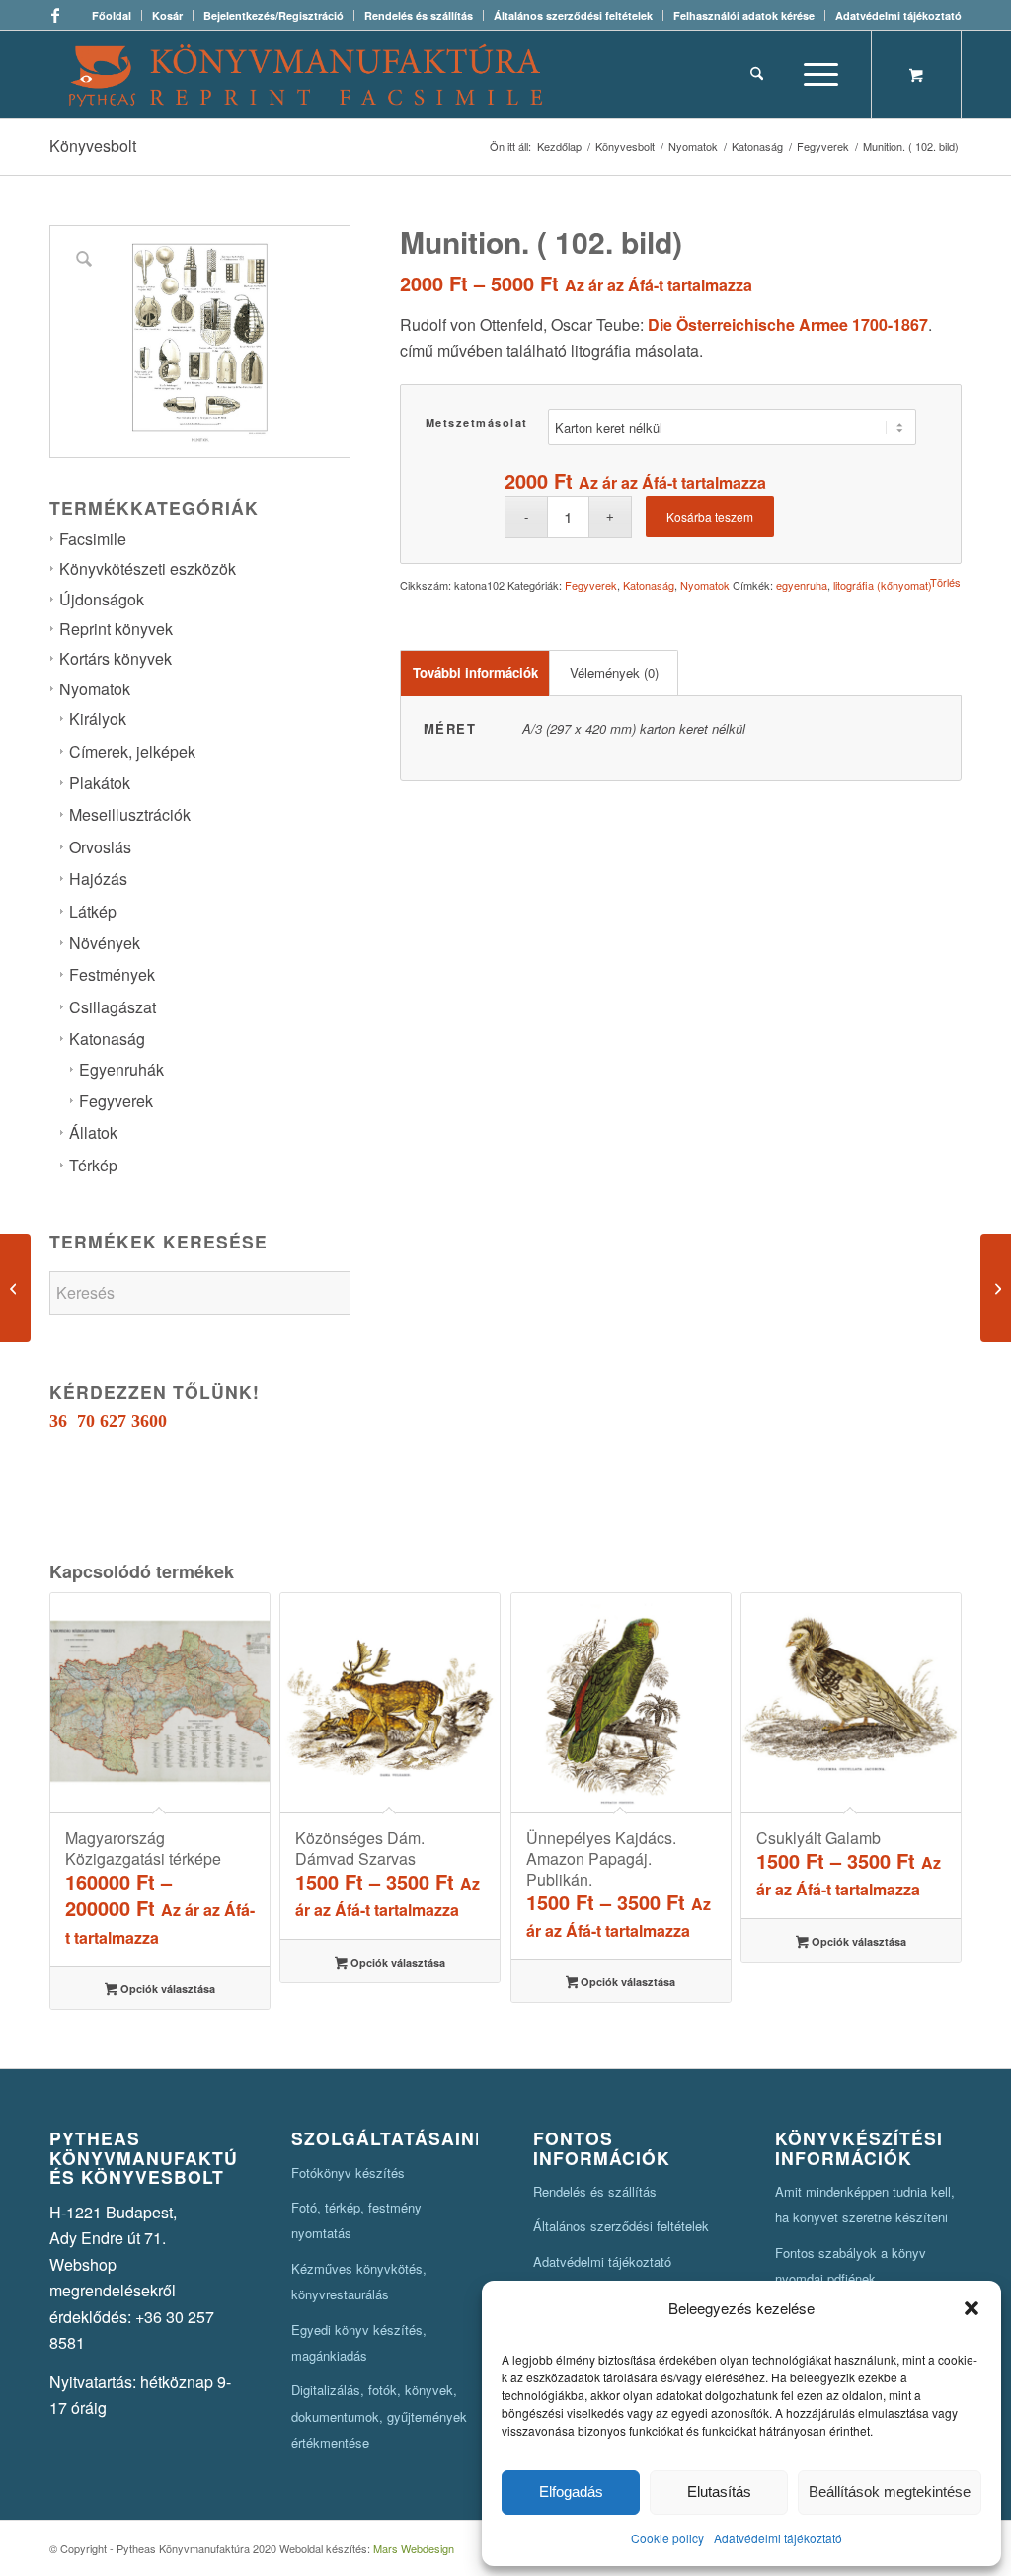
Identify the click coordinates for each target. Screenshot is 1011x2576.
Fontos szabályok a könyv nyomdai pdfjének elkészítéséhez (851, 2279)
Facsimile (93, 539)
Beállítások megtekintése (890, 2492)
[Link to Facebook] (55, 15)
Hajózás (98, 879)
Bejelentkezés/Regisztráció (273, 15)
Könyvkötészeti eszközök (148, 568)
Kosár (167, 15)
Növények (105, 943)
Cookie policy (667, 2538)
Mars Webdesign (414, 2548)
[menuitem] (112, 15)
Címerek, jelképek (132, 751)
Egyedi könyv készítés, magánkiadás (359, 2342)
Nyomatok (95, 689)
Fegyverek (116, 1101)
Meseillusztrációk (130, 814)
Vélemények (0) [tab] (614, 672)
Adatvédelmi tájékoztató (778, 2538)
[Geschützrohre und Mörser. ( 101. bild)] (15, 1288)
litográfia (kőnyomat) (883, 585)
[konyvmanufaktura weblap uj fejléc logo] (306, 74)
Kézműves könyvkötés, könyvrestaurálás (359, 2281)
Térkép (93, 1165)
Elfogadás (571, 2492)
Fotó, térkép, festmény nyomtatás (356, 2220)
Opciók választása (166, 1989)
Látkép (93, 911)
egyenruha (802, 585)
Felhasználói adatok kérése (744, 15)
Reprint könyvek (116, 629)
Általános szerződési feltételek (573, 15)
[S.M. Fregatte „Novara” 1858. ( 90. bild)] (996, 1288)
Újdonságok (102, 599)
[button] (972, 2308)
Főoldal (112, 15)
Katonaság (107, 1039)
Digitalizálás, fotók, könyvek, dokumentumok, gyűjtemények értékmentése (379, 2416)
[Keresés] (757, 74)
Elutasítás (719, 2492)
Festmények (112, 974)
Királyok (98, 719)
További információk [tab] (475, 672)
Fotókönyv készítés (348, 2173)
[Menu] (815, 74)
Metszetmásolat (477, 422)
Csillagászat (113, 1007)
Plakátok (100, 783)
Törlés (945, 582)
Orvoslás (100, 847)
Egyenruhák (121, 1069)
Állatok (93, 1132)
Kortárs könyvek (116, 658)
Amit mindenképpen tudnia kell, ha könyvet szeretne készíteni (865, 2204)
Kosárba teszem (710, 516)
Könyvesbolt (93, 146)
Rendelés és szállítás (419, 15)
